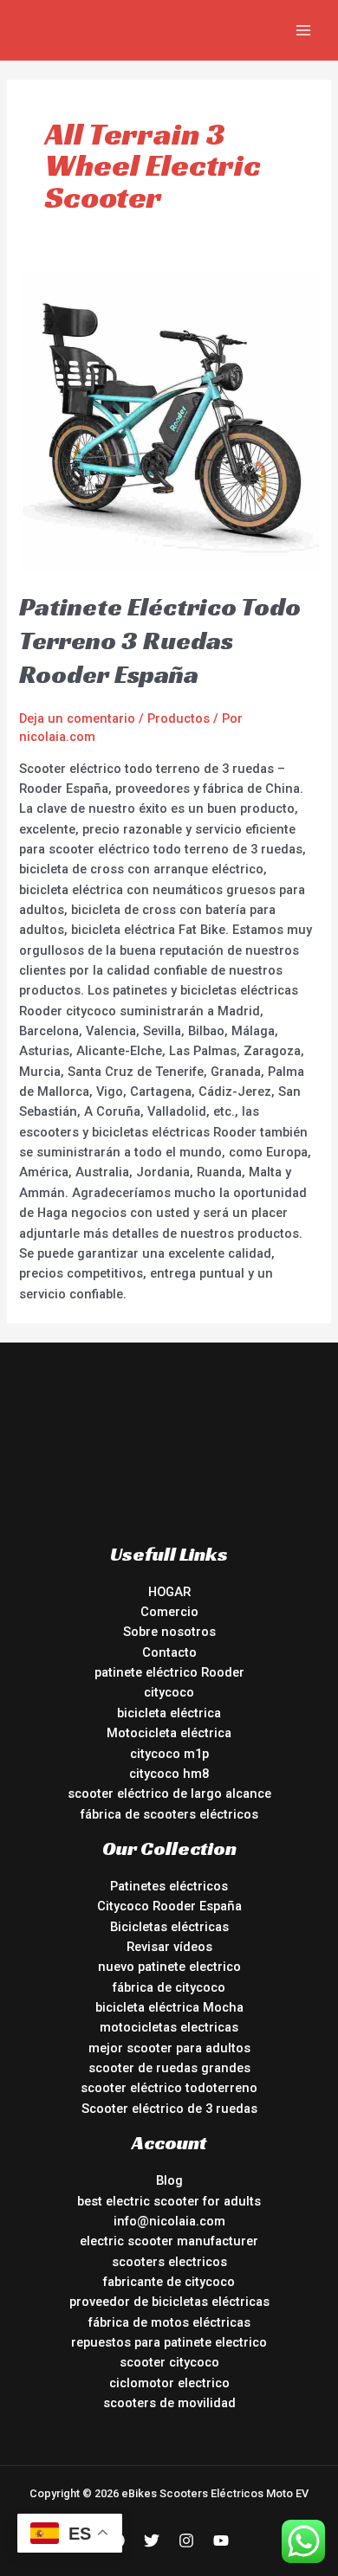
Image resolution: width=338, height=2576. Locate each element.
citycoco (169, 1692)
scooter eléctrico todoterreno (169, 2088)
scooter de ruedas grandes (169, 2068)
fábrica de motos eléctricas (169, 2322)
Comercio (169, 1612)
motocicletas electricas (169, 2027)
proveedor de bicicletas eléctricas (169, 2302)
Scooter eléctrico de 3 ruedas (169, 2109)
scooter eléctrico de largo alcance (169, 1794)
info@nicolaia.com (169, 2221)
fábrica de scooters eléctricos (169, 1814)
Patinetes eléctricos (169, 1886)
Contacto (169, 1652)
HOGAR (169, 1592)
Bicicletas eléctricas (169, 1927)
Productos (179, 718)
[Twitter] (152, 2541)
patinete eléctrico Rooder (169, 1672)
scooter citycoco (169, 2362)
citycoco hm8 (169, 1774)
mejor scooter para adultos (169, 2048)
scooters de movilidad (169, 2403)
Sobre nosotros (169, 1632)
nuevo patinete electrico (169, 1967)
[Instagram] (186, 2541)
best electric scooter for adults (169, 2201)
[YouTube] (221, 2541)
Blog (169, 2180)
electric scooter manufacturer (169, 2241)
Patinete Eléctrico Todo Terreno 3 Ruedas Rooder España (160, 641)
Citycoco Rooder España (169, 1906)
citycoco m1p (169, 1754)
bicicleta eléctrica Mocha (169, 2007)
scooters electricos (169, 2262)
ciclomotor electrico (169, 2383)
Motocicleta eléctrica (169, 1733)
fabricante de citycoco (169, 2282)
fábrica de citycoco (169, 1987)
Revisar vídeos (169, 1947)
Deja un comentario (77, 718)
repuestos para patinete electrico (169, 2342)
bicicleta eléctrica (169, 1713)
